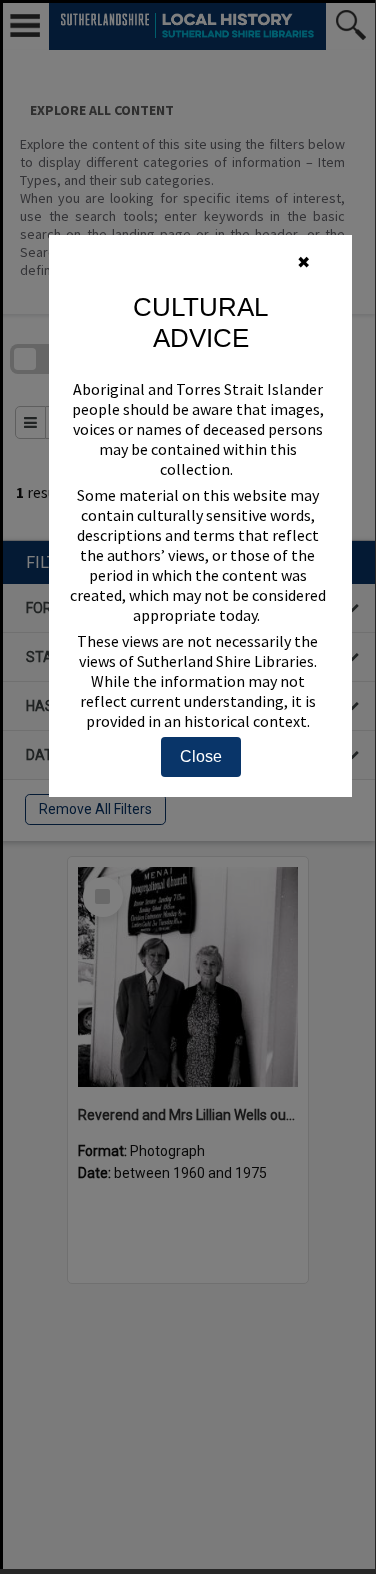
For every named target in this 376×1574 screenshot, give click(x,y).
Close (201, 756)
